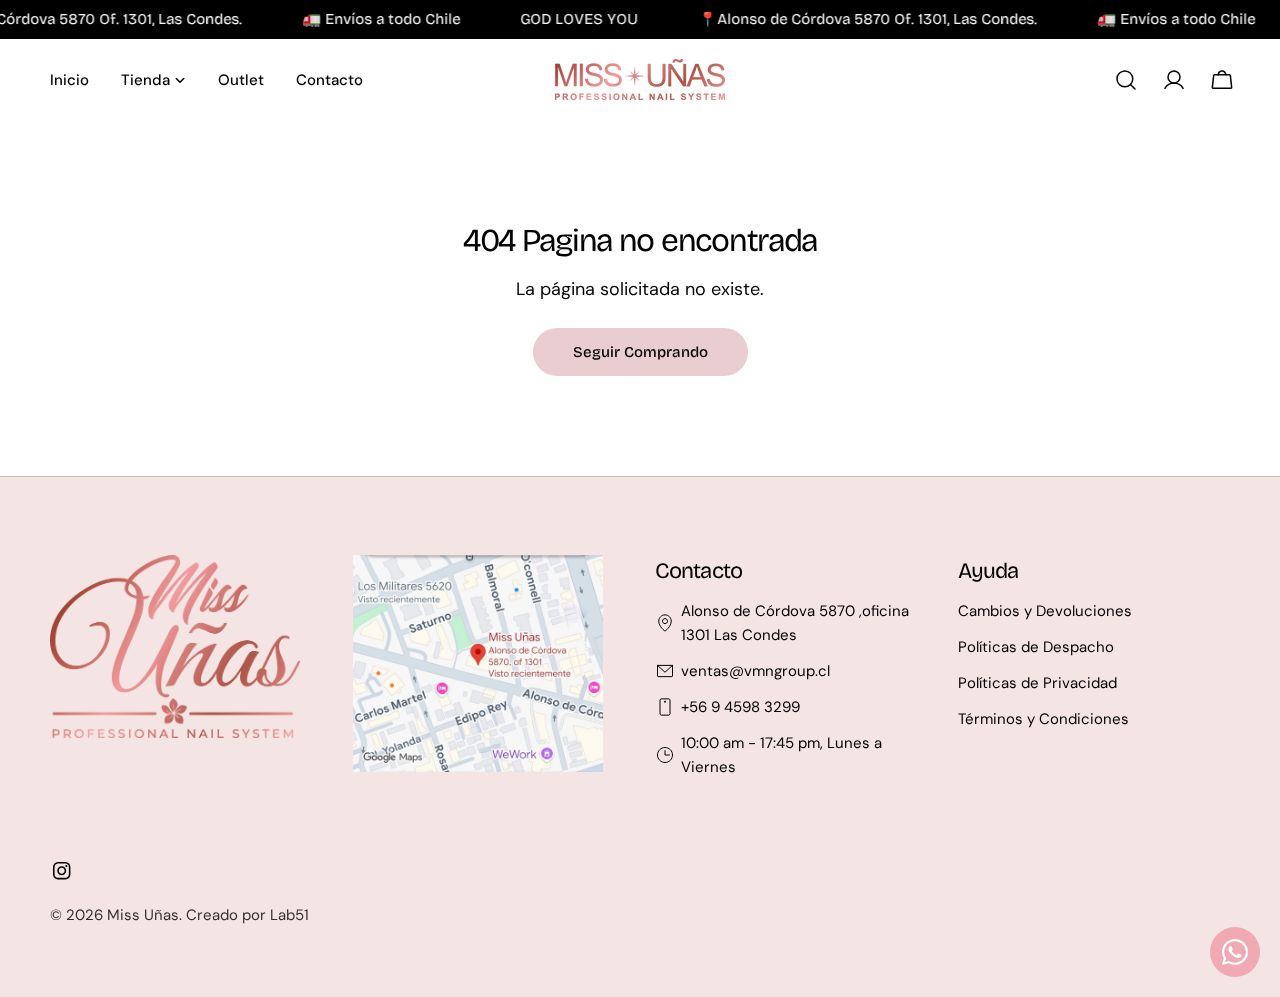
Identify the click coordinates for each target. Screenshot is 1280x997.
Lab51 (289, 915)
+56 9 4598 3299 (740, 707)
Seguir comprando (640, 352)
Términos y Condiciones (1043, 719)
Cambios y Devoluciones (1045, 611)
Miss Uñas (143, 915)
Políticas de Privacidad (1037, 683)
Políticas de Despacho (1036, 647)
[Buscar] (1126, 80)
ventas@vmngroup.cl (755, 671)
